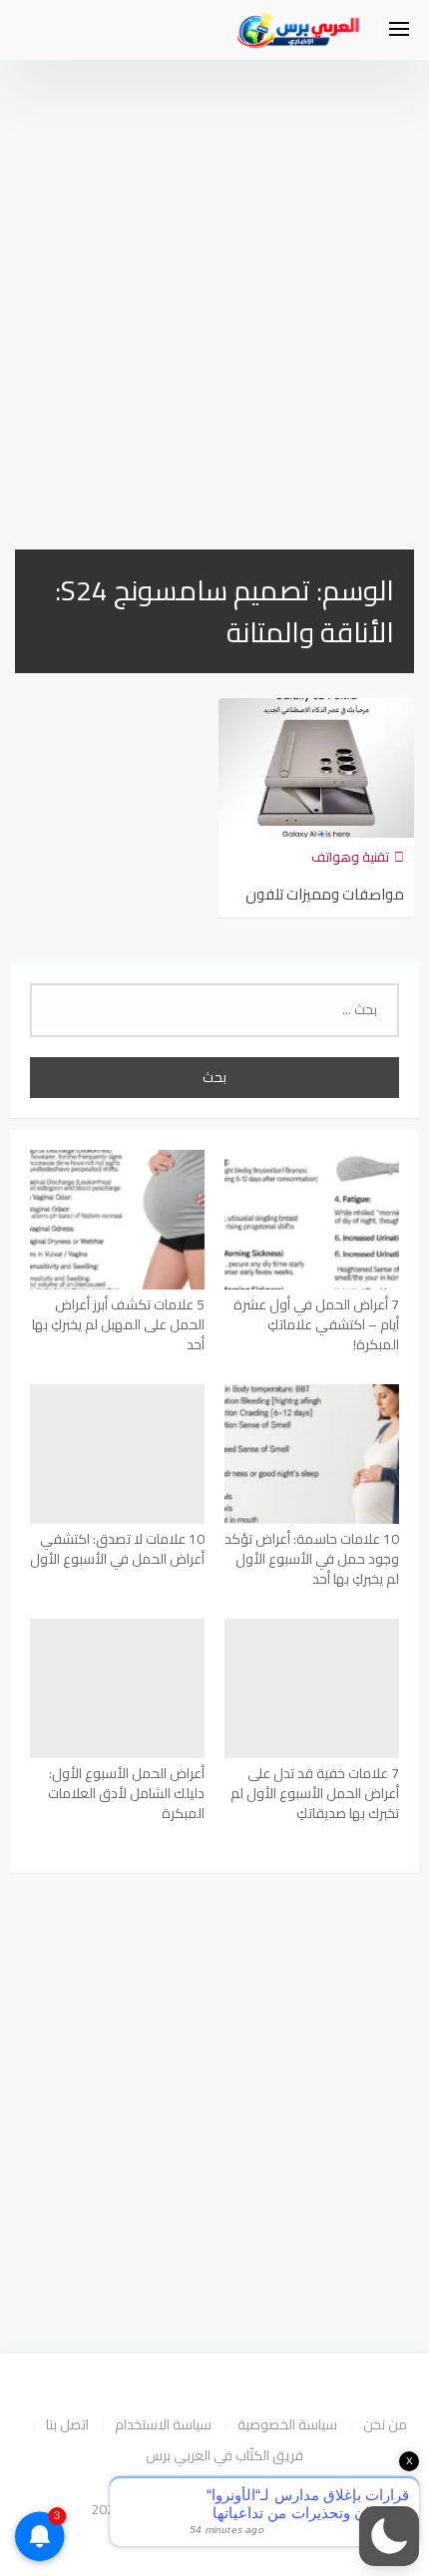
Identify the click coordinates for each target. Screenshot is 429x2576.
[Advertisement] (214, 284)
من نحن (385, 2424)
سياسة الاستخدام (163, 2424)
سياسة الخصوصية (287, 2424)
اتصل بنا (67, 2424)
